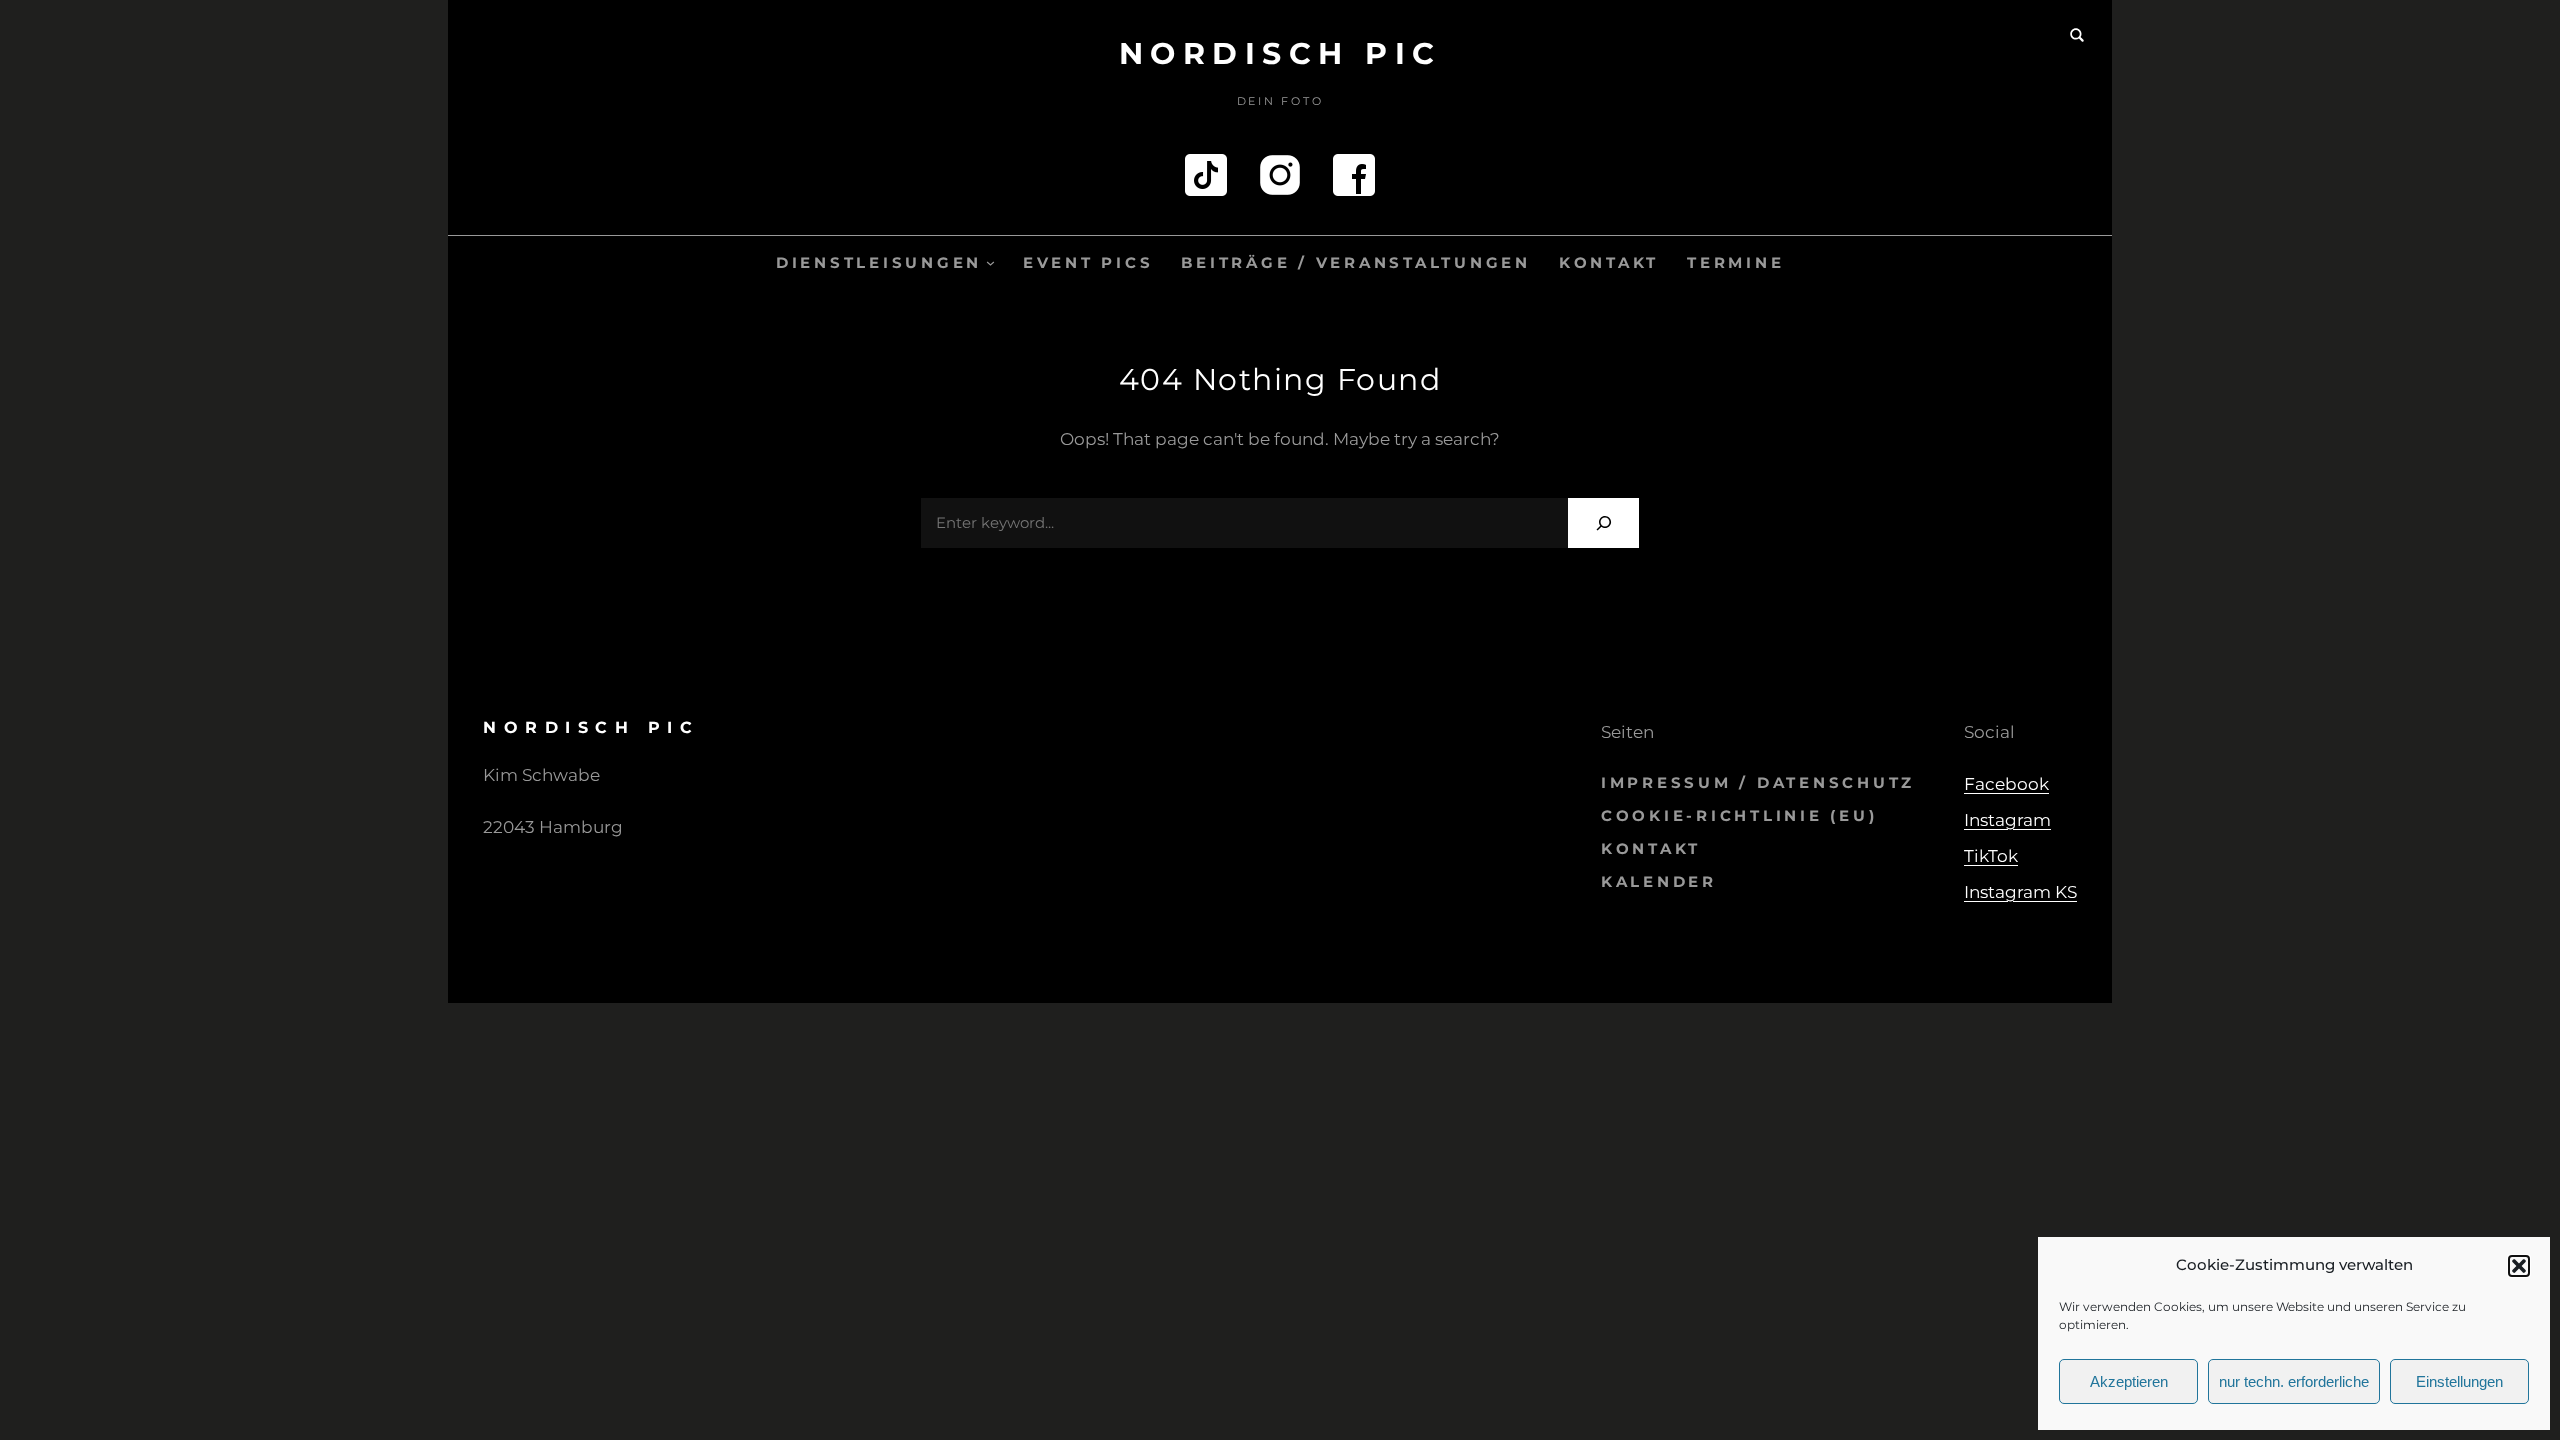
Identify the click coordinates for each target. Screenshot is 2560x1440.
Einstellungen (2459, 1381)
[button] (2519, 1266)
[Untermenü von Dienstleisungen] (990, 262)
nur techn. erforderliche (2294, 1381)
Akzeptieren (2129, 1381)
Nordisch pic (1280, 53)
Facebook (2006, 784)
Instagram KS (2020, 892)
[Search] (1603, 522)
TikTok (1991, 856)
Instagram (2007, 820)
